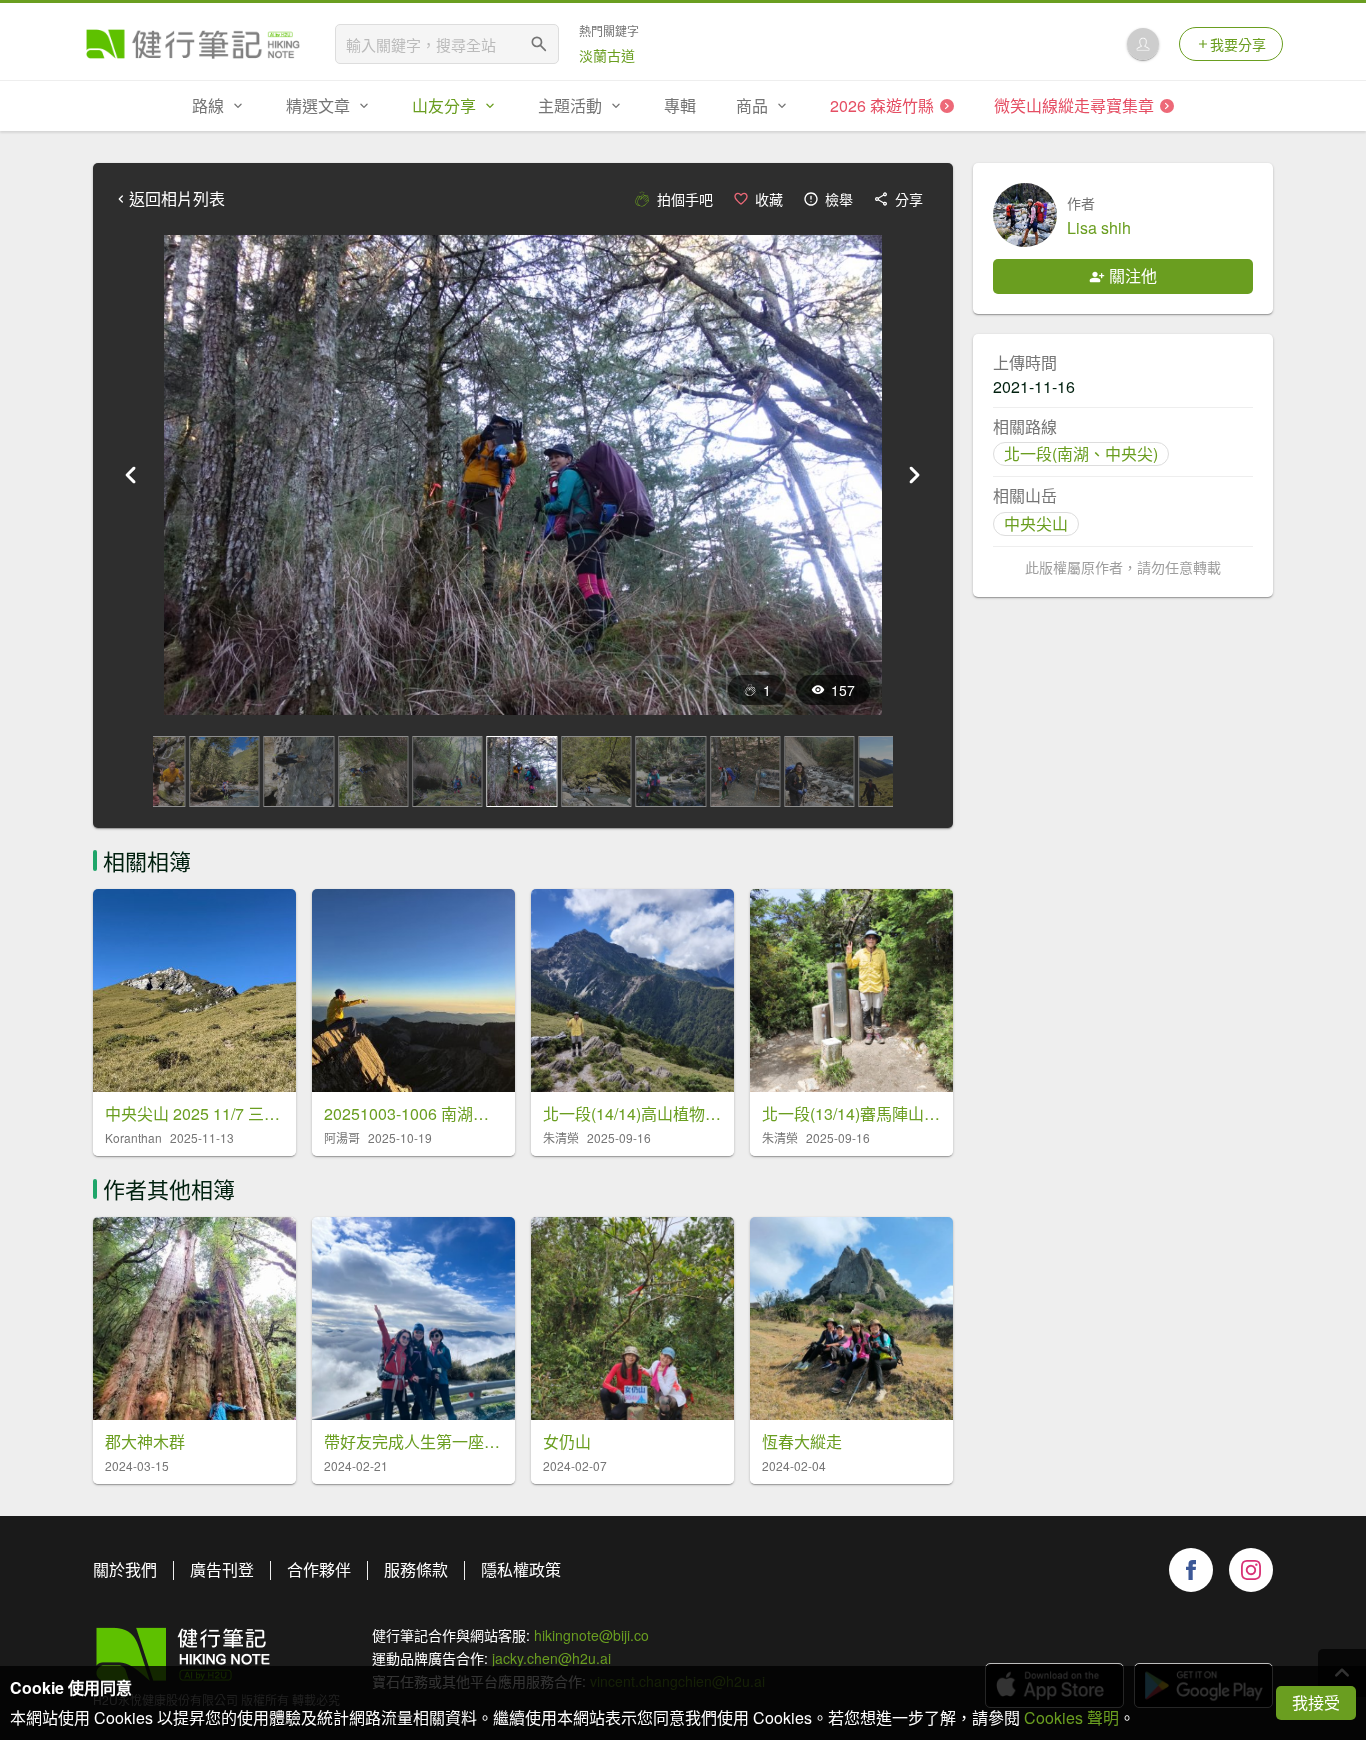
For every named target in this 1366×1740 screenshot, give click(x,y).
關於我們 (125, 1569)
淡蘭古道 (607, 55)
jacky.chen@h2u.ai (551, 1658)
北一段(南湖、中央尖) (1081, 453)
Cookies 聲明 (1071, 1717)
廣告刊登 (222, 1569)
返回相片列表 (177, 199)
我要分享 (1238, 44)
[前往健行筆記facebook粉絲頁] (1191, 1570)
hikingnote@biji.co (591, 1635)
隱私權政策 (521, 1569)
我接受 (1316, 1702)
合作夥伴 (319, 1569)
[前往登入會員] (1143, 44)
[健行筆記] (193, 44)
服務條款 (416, 1569)
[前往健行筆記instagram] (1251, 1570)
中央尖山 (1036, 523)
